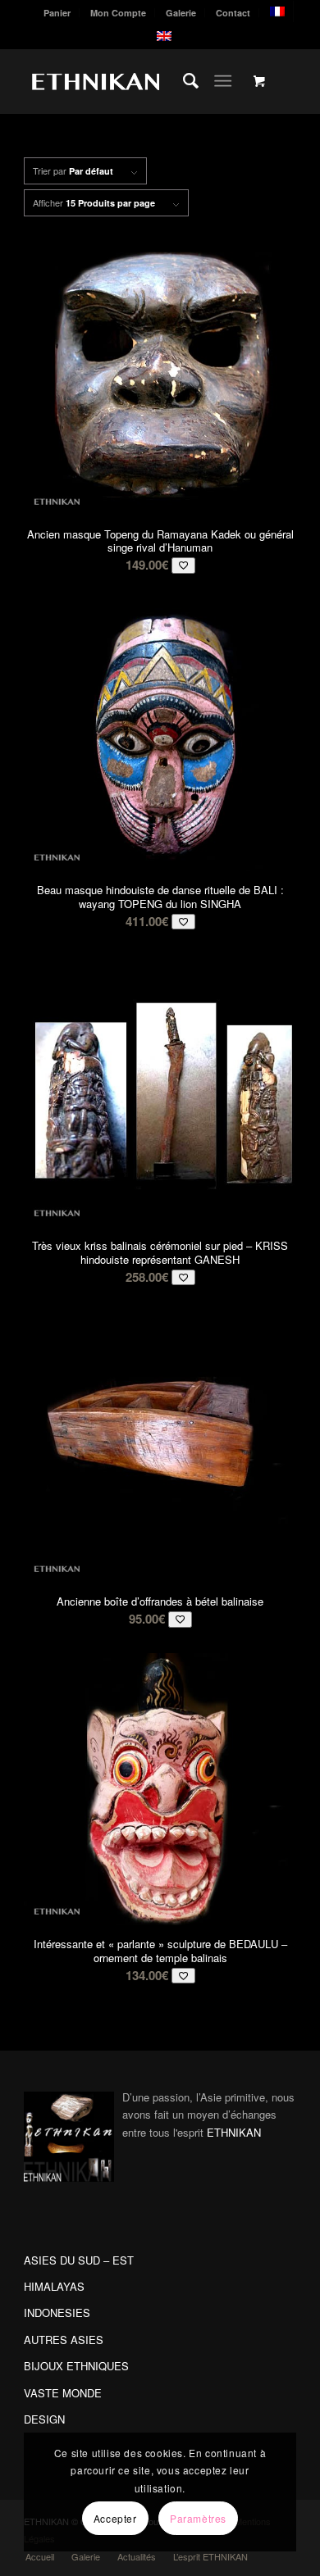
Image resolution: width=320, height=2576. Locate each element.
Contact (233, 13)
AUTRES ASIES (64, 2340)
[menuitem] (57, 13)
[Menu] (223, 81)
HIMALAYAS (54, 2286)
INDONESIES (57, 2312)
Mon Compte (118, 13)
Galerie (181, 13)
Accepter (115, 2518)
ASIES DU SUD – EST (79, 2260)
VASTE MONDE (63, 2393)
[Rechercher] (183, 81)
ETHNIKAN (234, 2132)
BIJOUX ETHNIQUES (76, 2366)
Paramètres (198, 2518)
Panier (57, 13)
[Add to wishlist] (183, 565)
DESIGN (44, 2419)
